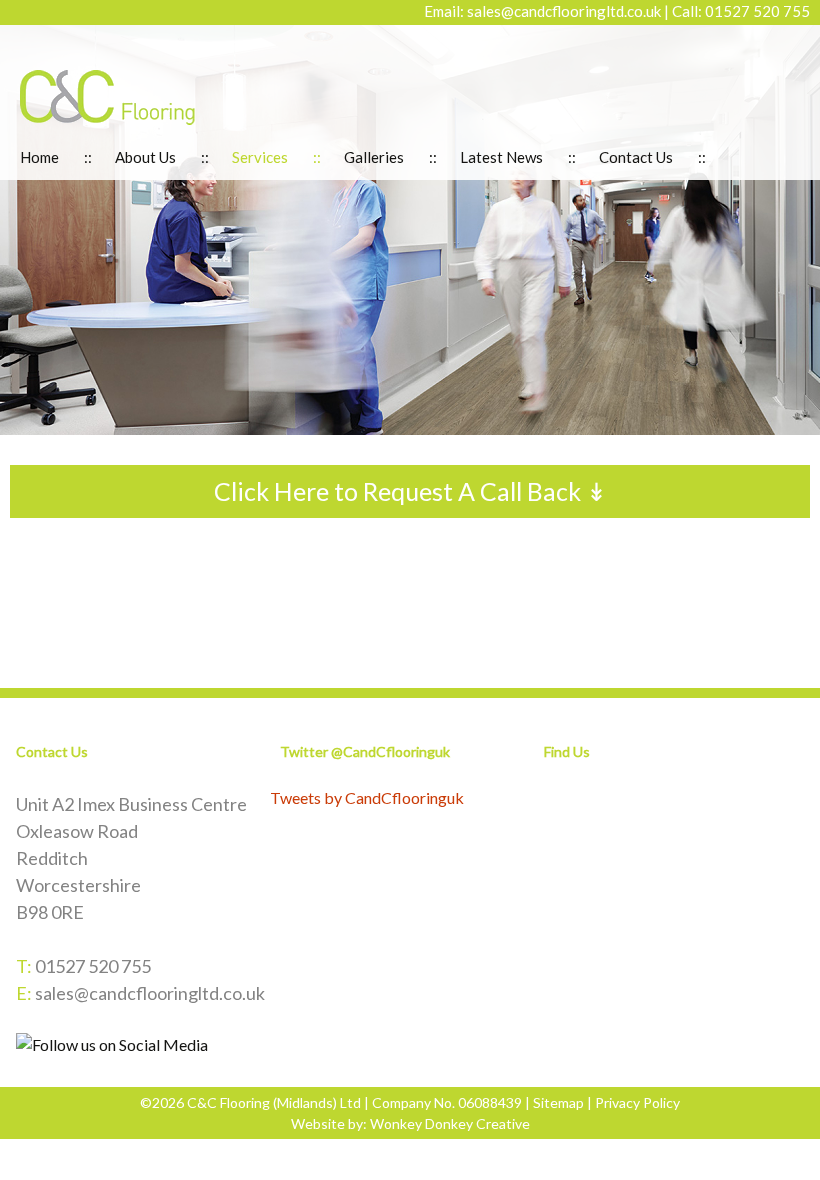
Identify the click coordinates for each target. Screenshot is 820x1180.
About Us (145, 157)
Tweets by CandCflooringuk (367, 797)
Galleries (374, 157)
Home (39, 157)
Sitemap (558, 1102)
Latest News (501, 157)
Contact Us (636, 157)
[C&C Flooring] (107, 95)
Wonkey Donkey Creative (450, 1123)
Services (260, 157)
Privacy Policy (637, 1102)
